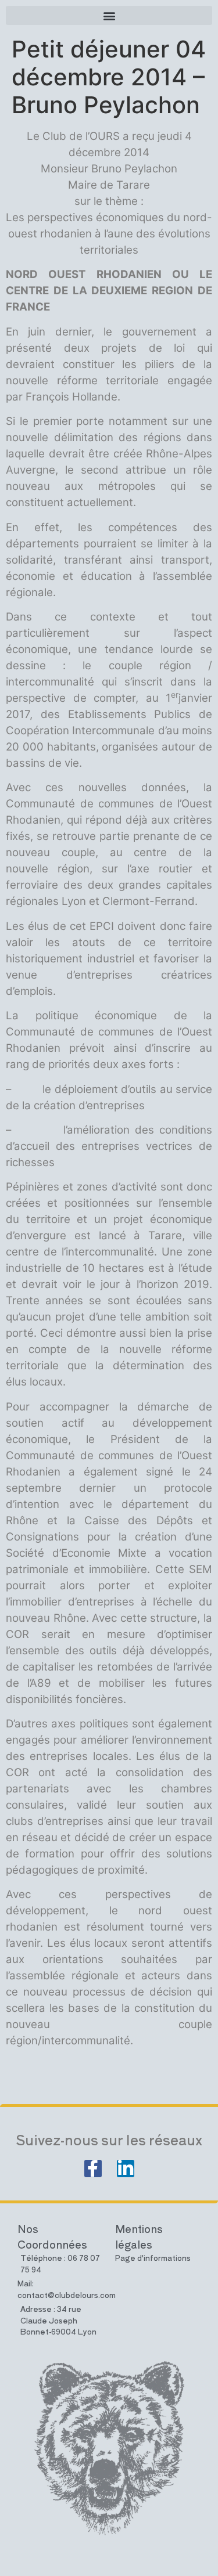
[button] (109, 15)
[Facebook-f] (93, 2169)
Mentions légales (139, 2236)
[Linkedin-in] (126, 2169)
